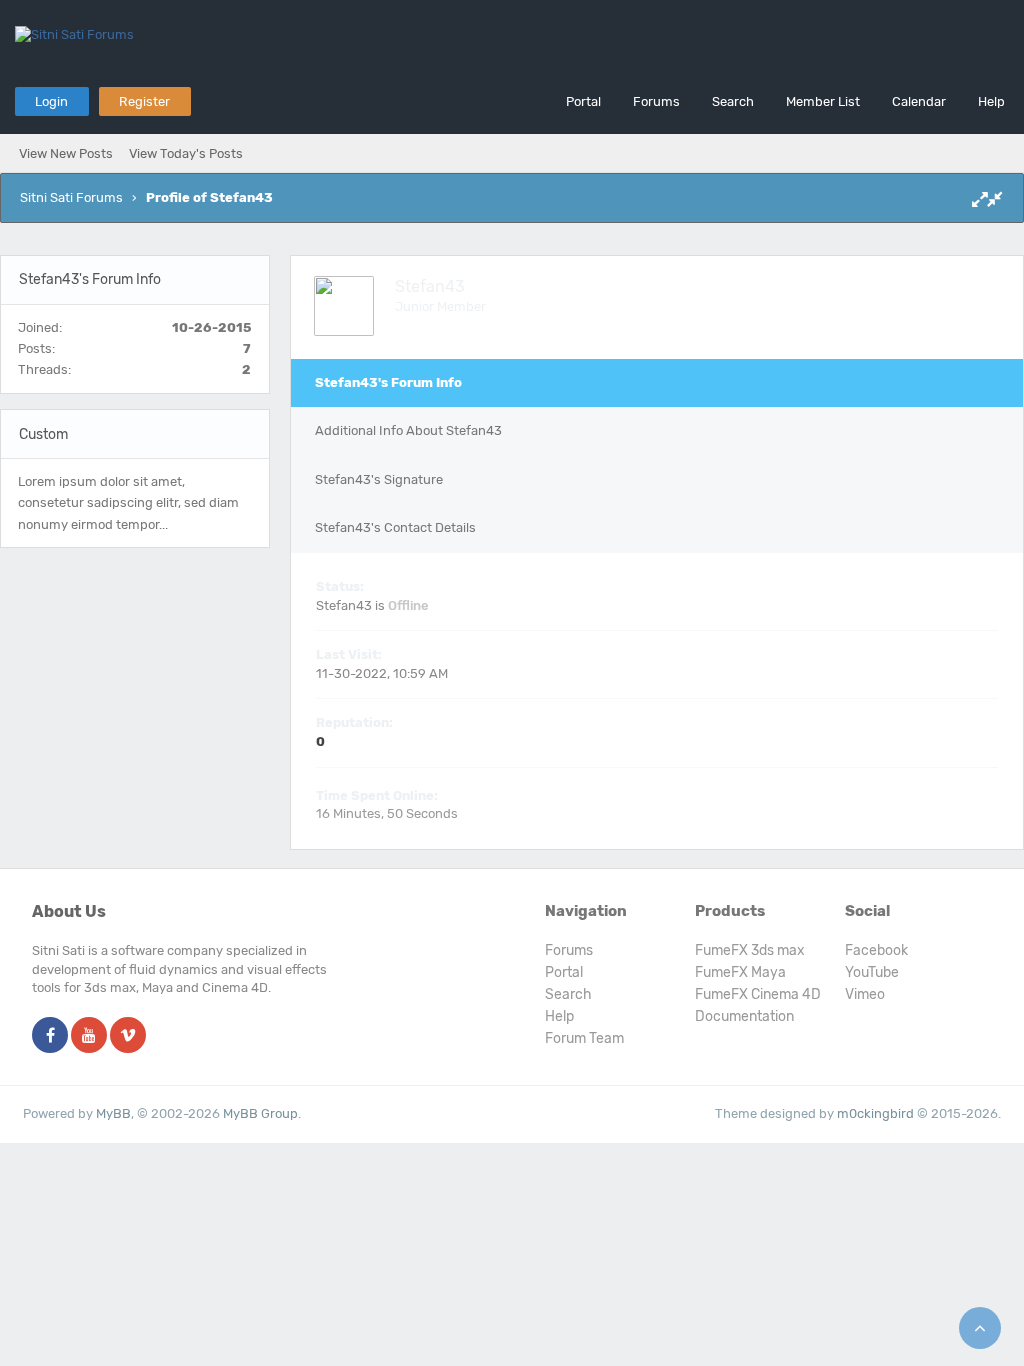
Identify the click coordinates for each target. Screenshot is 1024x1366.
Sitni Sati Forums (71, 197)
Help (991, 101)
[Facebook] (50, 1036)
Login (51, 101)
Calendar (919, 101)
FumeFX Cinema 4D (758, 994)
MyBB (113, 1113)
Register (144, 101)
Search (733, 101)
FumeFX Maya (740, 972)
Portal (583, 101)
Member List (823, 101)
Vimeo (865, 994)
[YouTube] (89, 1036)
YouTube (872, 972)
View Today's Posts (186, 153)
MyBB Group (260, 1113)
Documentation (744, 1016)
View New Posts (66, 153)
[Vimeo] (128, 1036)
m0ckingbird (875, 1113)
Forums (656, 101)
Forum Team (584, 1038)
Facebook (876, 950)
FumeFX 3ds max (750, 950)
